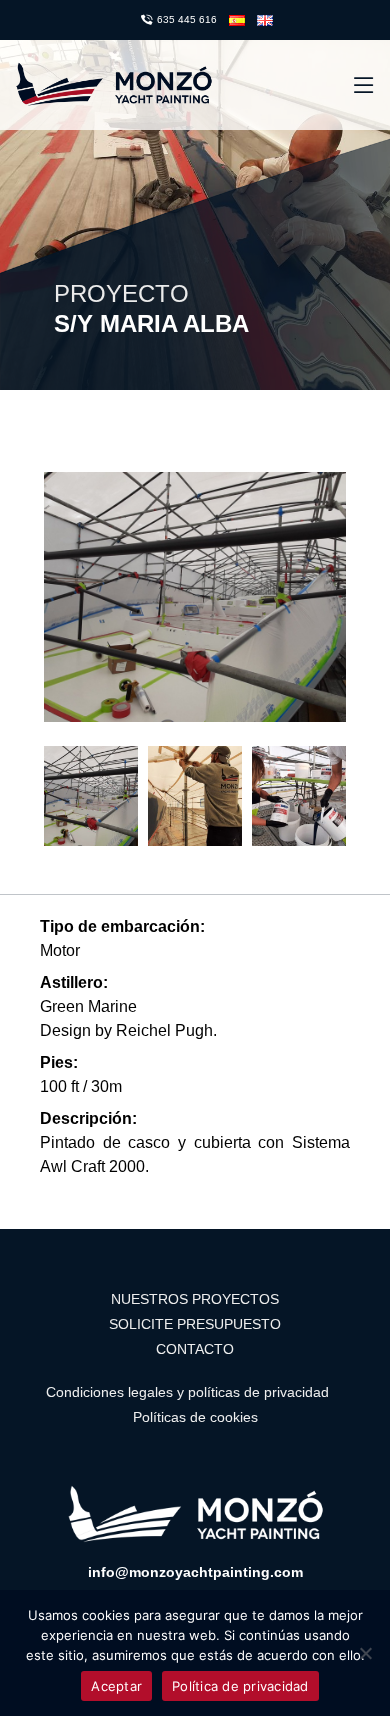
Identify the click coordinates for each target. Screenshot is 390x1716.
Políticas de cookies (195, 1417)
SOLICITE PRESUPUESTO (195, 1324)
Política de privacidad (240, 1686)
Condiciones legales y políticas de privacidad (187, 1392)
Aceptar (116, 1686)
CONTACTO (195, 1349)
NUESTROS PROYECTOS (195, 1299)
